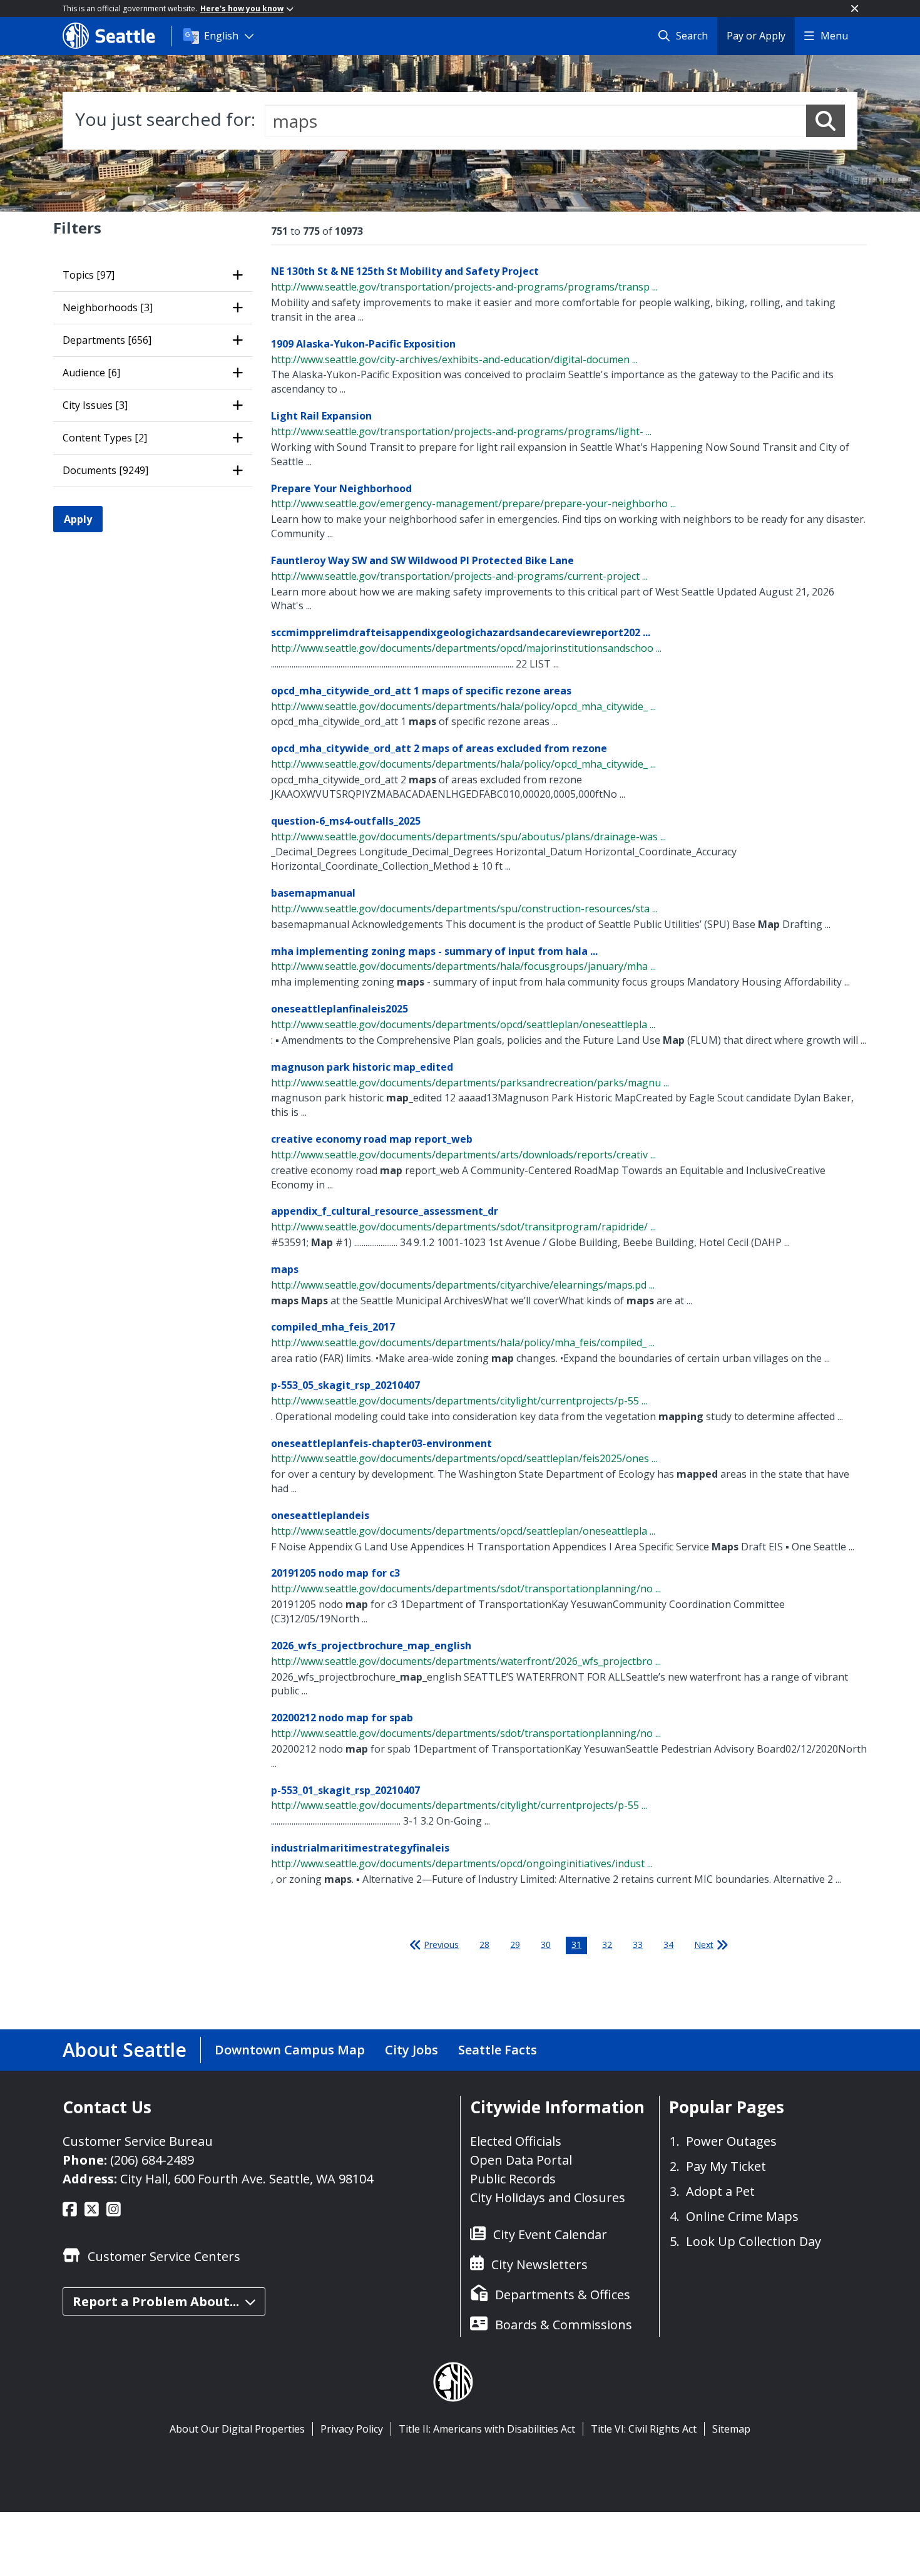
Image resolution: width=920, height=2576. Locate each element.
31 (576, 1945)
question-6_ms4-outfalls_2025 (346, 821)
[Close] (855, 8)
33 (638, 1945)
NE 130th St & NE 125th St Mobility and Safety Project (405, 271)
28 (484, 1945)
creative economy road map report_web (372, 1139)
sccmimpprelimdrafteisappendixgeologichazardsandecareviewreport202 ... (461, 632)
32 (607, 1945)
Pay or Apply (756, 36)
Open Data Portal (521, 2160)
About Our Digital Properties (237, 2429)
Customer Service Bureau (138, 2141)
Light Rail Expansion (321, 416)
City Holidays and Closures (548, 2197)
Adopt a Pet (720, 2191)
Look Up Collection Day (754, 2241)
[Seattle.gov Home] (117, 36)
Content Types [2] (105, 438)
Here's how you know (242, 8)
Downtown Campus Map (290, 2050)
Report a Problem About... (156, 2301)
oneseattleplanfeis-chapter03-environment (381, 1443)
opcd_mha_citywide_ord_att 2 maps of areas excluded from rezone (439, 748)
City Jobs (411, 2050)
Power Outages (731, 2141)
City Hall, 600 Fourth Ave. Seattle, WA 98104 (247, 2179)
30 (546, 1945)
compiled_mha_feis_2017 (333, 1327)
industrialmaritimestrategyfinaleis (360, 1848)
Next (704, 1945)
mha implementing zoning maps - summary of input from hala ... (434, 951)
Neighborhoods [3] (108, 307)
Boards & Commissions (564, 2325)
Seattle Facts (498, 2050)
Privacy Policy (352, 2429)
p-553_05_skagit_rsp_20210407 (345, 1385)
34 (668, 1945)
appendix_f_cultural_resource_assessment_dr (385, 1211)
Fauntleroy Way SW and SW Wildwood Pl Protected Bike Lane (422, 560)
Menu (834, 36)
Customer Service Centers (164, 2256)
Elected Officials (516, 2141)
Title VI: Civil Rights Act (644, 2429)
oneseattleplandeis (320, 1515)
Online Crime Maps (742, 2216)
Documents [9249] (105, 470)
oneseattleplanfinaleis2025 (340, 1009)
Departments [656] (107, 340)
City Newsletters (539, 2264)
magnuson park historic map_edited (362, 1067)
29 (515, 1945)
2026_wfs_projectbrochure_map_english (371, 1646)
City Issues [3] (95, 405)
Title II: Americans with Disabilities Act (487, 2429)
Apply (78, 519)
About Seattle (125, 2050)
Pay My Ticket (726, 2166)
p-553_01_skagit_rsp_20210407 (345, 1790)
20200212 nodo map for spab (342, 1718)
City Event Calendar (550, 2234)
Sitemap (731, 2429)
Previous (441, 1945)
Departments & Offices (563, 2295)
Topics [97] (89, 275)
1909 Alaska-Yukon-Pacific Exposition (363, 344)
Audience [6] (91, 373)
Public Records (513, 2179)
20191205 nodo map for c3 (335, 1573)
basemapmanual (313, 893)
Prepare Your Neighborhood (341, 488)
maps (285, 1269)
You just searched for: (165, 119)
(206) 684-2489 (152, 2160)
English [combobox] (221, 36)
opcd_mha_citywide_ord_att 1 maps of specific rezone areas (421, 691)
